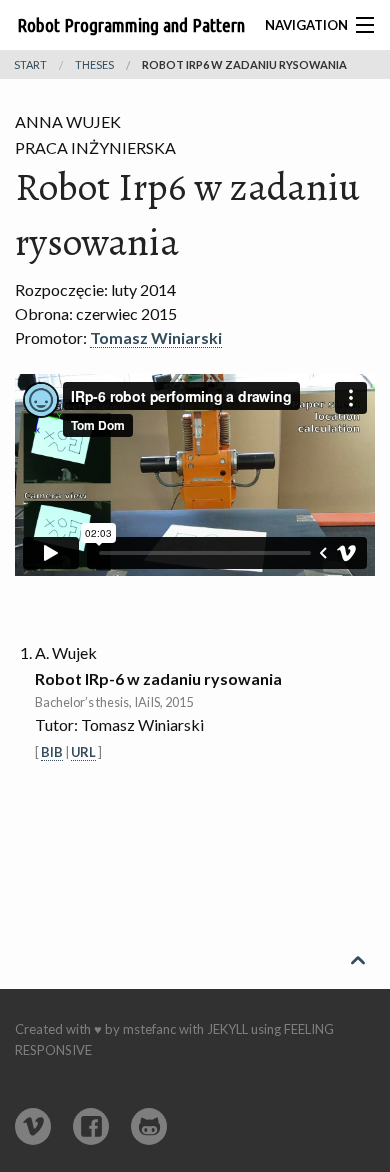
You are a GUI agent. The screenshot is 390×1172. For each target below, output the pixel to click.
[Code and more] (149, 1126)
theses (94, 64)
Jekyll (227, 1029)
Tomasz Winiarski (156, 337)
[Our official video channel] (33, 1126)
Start (30, 64)
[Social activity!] (91, 1126)
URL (83, 752)
